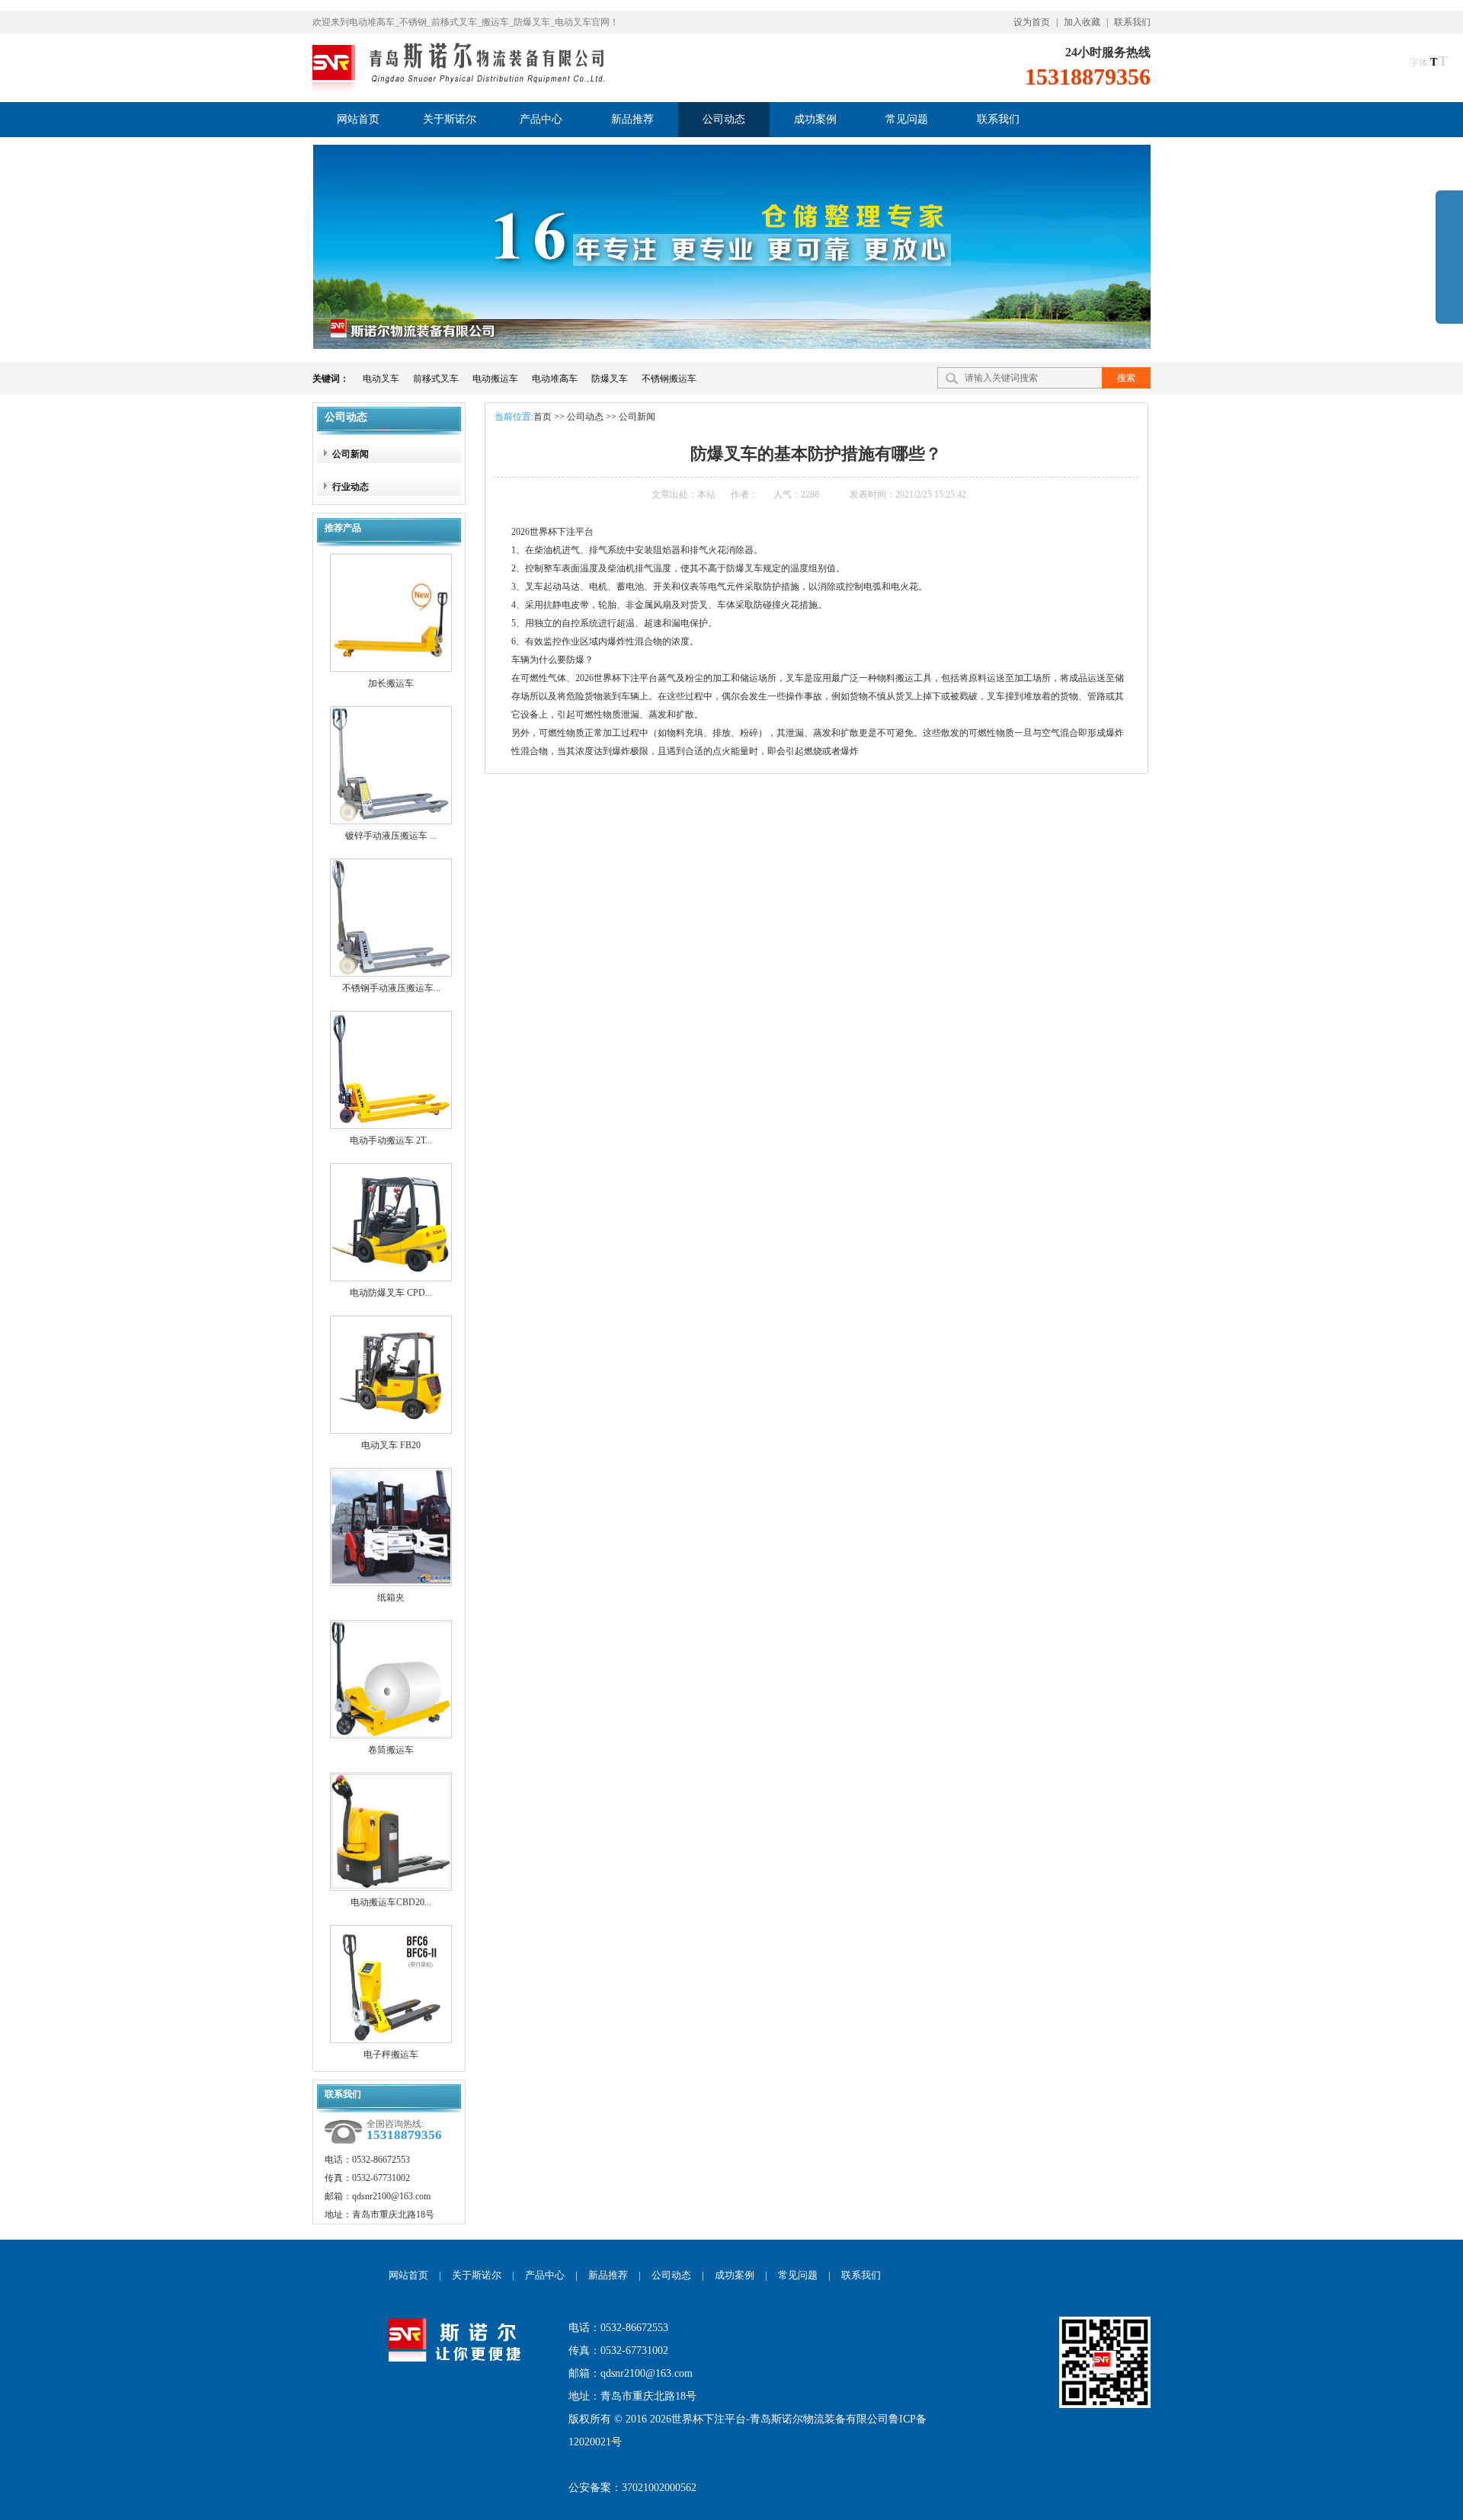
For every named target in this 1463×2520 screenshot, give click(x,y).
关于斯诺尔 (477, 2275)
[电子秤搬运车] (391, 1991)
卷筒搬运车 (391, 1750)
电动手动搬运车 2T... (391, 1140)
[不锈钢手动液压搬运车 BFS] (391, 924)
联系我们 (1132, 22)
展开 (1449, 268)
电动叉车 (381, 379)
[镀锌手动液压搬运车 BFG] (391, 772)
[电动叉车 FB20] (391, 1381)
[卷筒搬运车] (391, 1686)
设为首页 (1032, 22)
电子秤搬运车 (391, 2055)
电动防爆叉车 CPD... (391, 1293)
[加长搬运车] (391, 619)
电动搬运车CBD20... (391, 1902)
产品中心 (545, 2275)
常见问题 (798, 2275)
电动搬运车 (495, 379)
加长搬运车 (391, 683)
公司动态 (346, 417)
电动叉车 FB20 (391, 1445)
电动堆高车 (555, 379)
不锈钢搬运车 (669, 379)
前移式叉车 (436, 379)
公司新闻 (351, 454)
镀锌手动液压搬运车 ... (391, 836)
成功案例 (735, 2275)
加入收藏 (1082, 22)
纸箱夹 (391, 1597)
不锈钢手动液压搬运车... (391, 988)
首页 (543, 417)
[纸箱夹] (391, 1533)
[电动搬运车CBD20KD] (391, 1838)
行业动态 (351, 487)
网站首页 (408, 2275)
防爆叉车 (610, 379)
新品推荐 (608, 2275)
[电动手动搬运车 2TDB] (391, 1076)
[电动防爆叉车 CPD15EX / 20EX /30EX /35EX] (391, 1229)
